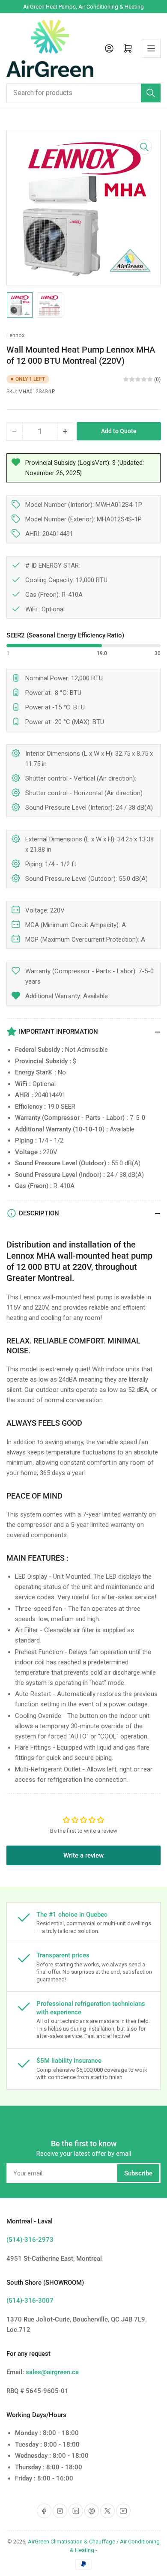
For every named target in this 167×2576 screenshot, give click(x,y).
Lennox (15, 335)
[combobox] (83, 93)
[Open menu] (151, 48)
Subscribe (138, 2173)
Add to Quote (119, 431)
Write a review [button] (83, 1855)
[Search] (151, 93)
